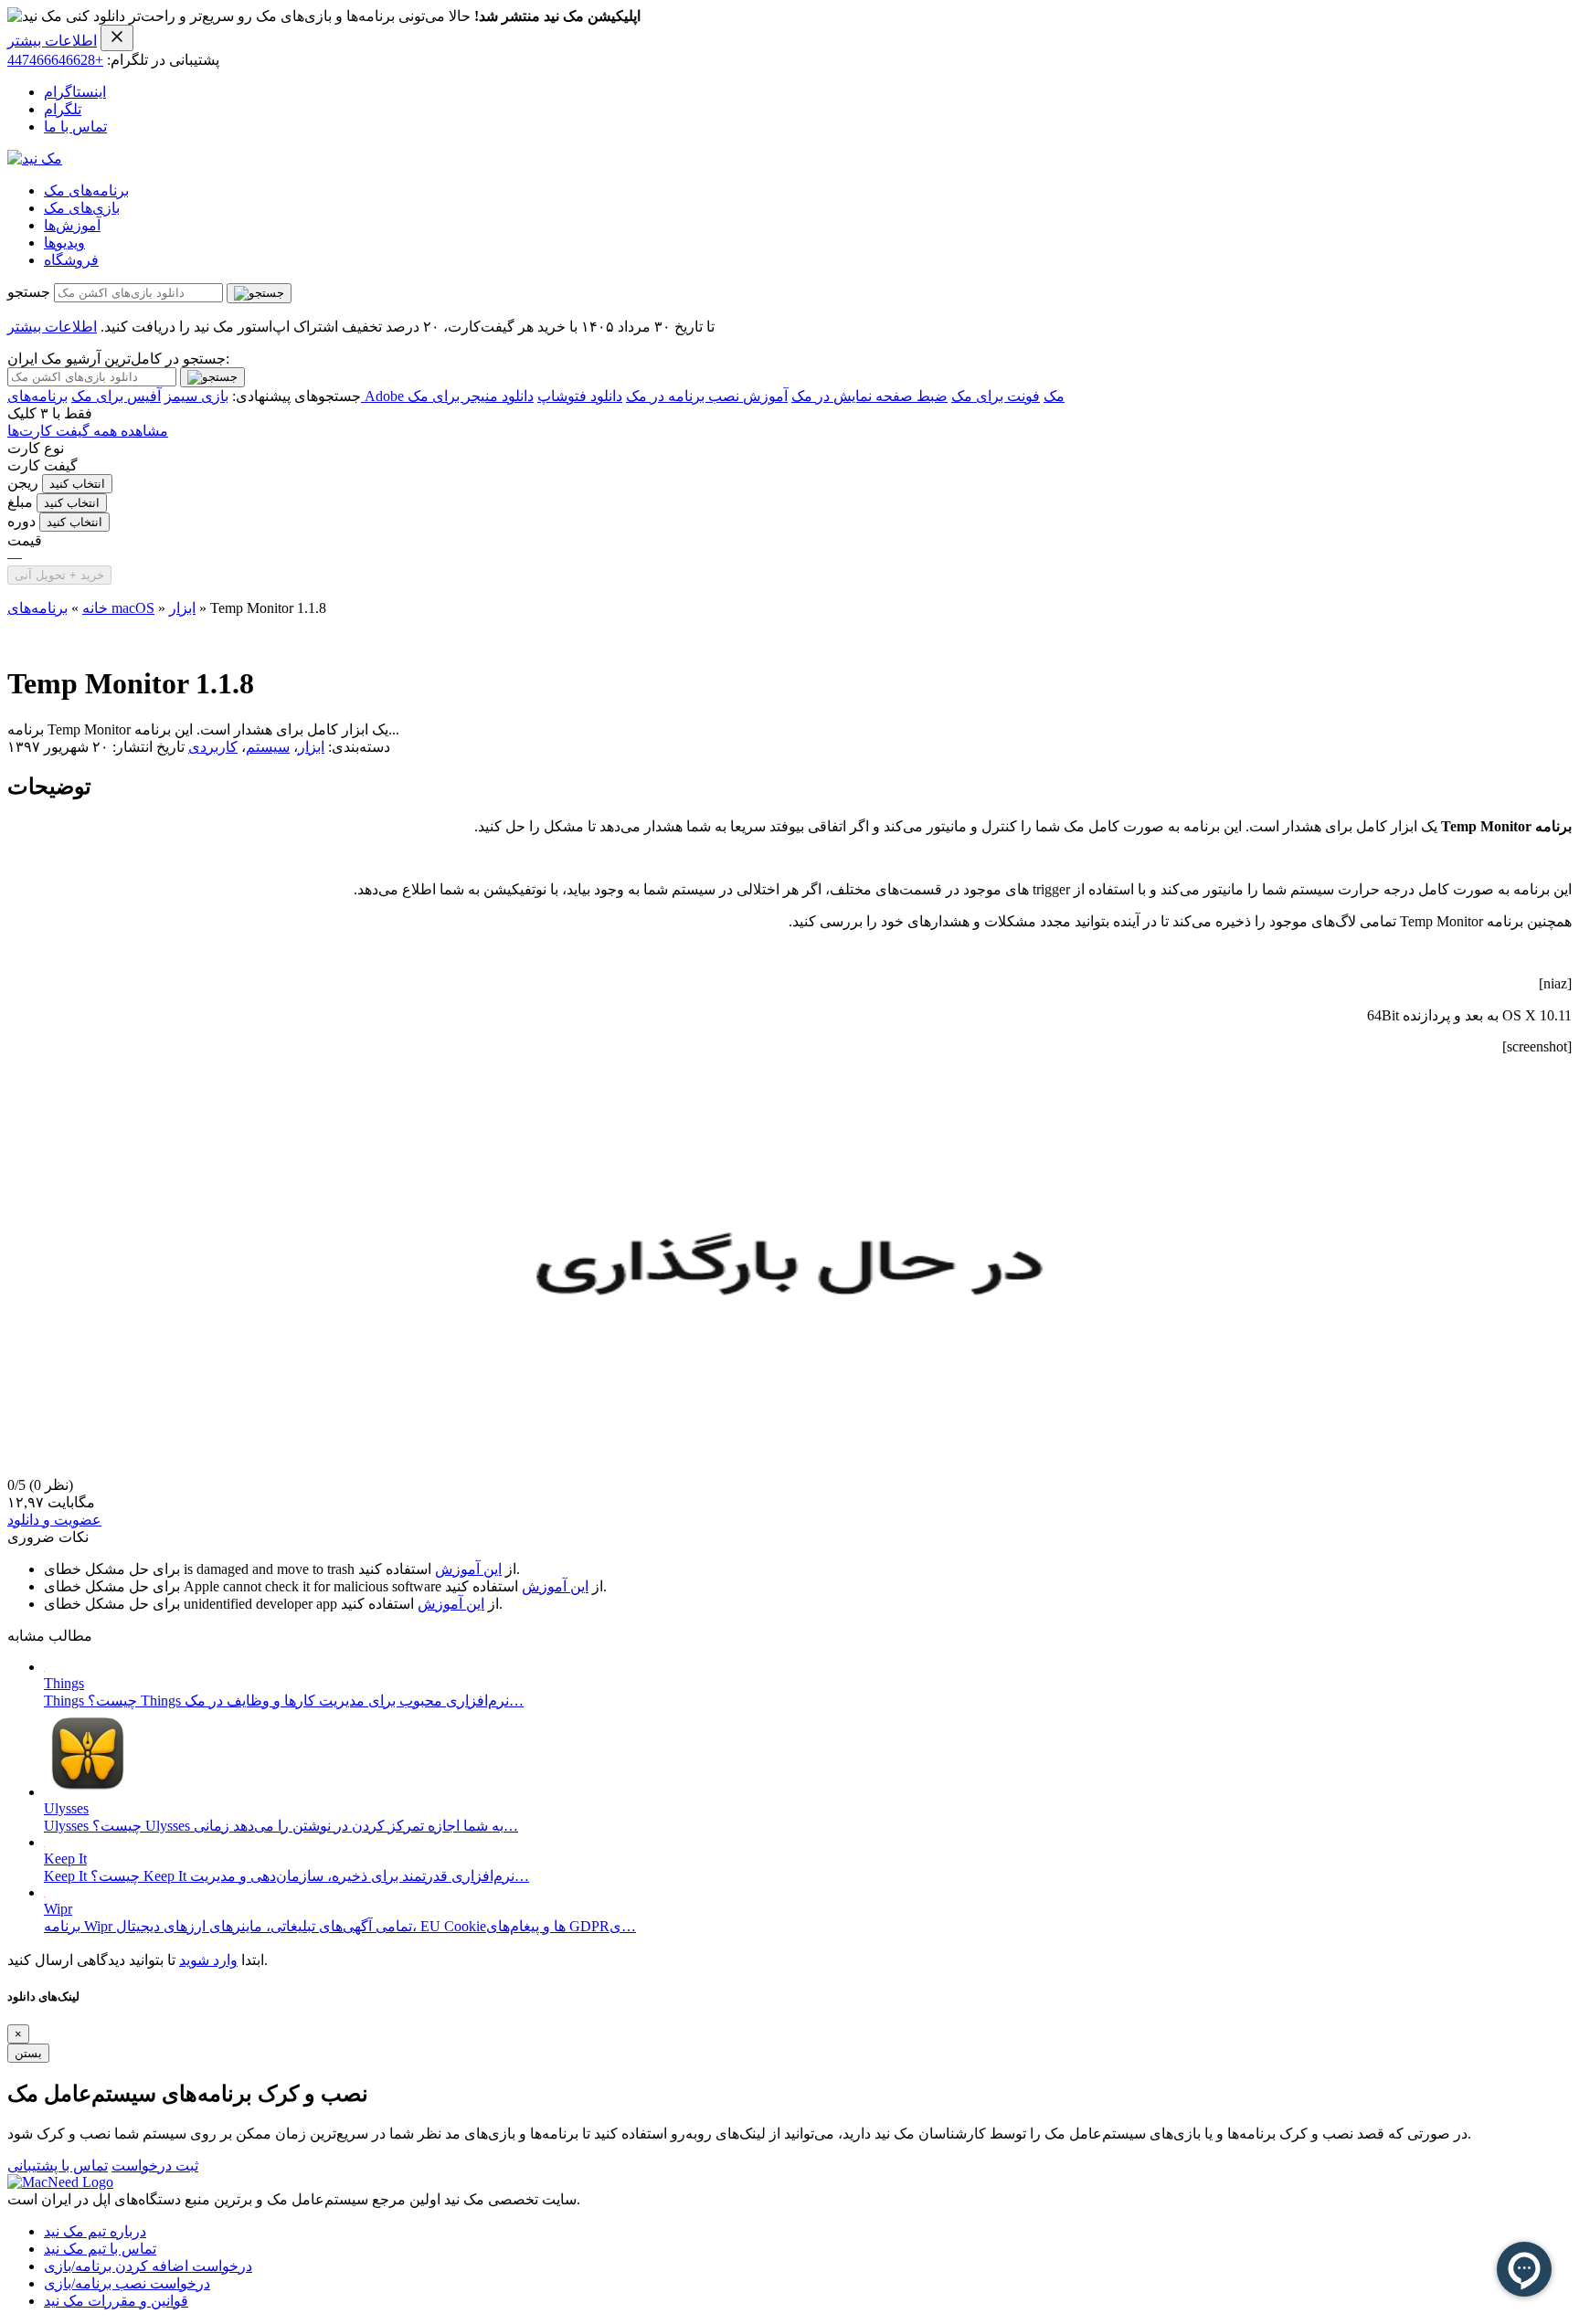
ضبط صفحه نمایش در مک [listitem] (869, 396)
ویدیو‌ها (64, 243)
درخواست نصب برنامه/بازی (127, 2283)
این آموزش (468, 1569)
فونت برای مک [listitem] (996, 396)
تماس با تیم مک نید (100, 2249)
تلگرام (63, 109)
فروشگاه (71, 260)
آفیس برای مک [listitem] (116, 396)
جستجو (29, 292)
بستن (28, 2053)
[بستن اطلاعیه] (117, 38)
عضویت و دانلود (54, 1520)
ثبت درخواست (155, 2166)
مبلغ (20, 502)
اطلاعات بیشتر (52, 41)
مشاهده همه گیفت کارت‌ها (88, 431)
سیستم (268, 747)
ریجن (23, 483)
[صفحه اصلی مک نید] (35, 158)
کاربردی (213, 747)
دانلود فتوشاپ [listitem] (580, 396)
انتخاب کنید (77, 484)
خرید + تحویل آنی (59, 575)
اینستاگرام (75, 92)
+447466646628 (55, 60)
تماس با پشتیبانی (58, 2166)
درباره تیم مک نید (95, 2231)
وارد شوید (208, 1960)
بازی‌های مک (82, 208)
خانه (95, 608)
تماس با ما (75, 127)
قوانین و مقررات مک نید (116, 2301)
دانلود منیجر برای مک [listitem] (471, 396)
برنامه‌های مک (86, 190)
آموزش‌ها (72, 225)
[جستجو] (259, 293)
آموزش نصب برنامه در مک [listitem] (707, 396)
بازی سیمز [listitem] (196, 396)
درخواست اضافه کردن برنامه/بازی (148, 2266)
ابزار (182, 608)
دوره (21, 521)
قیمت (25, 540)
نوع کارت (36, 448)
